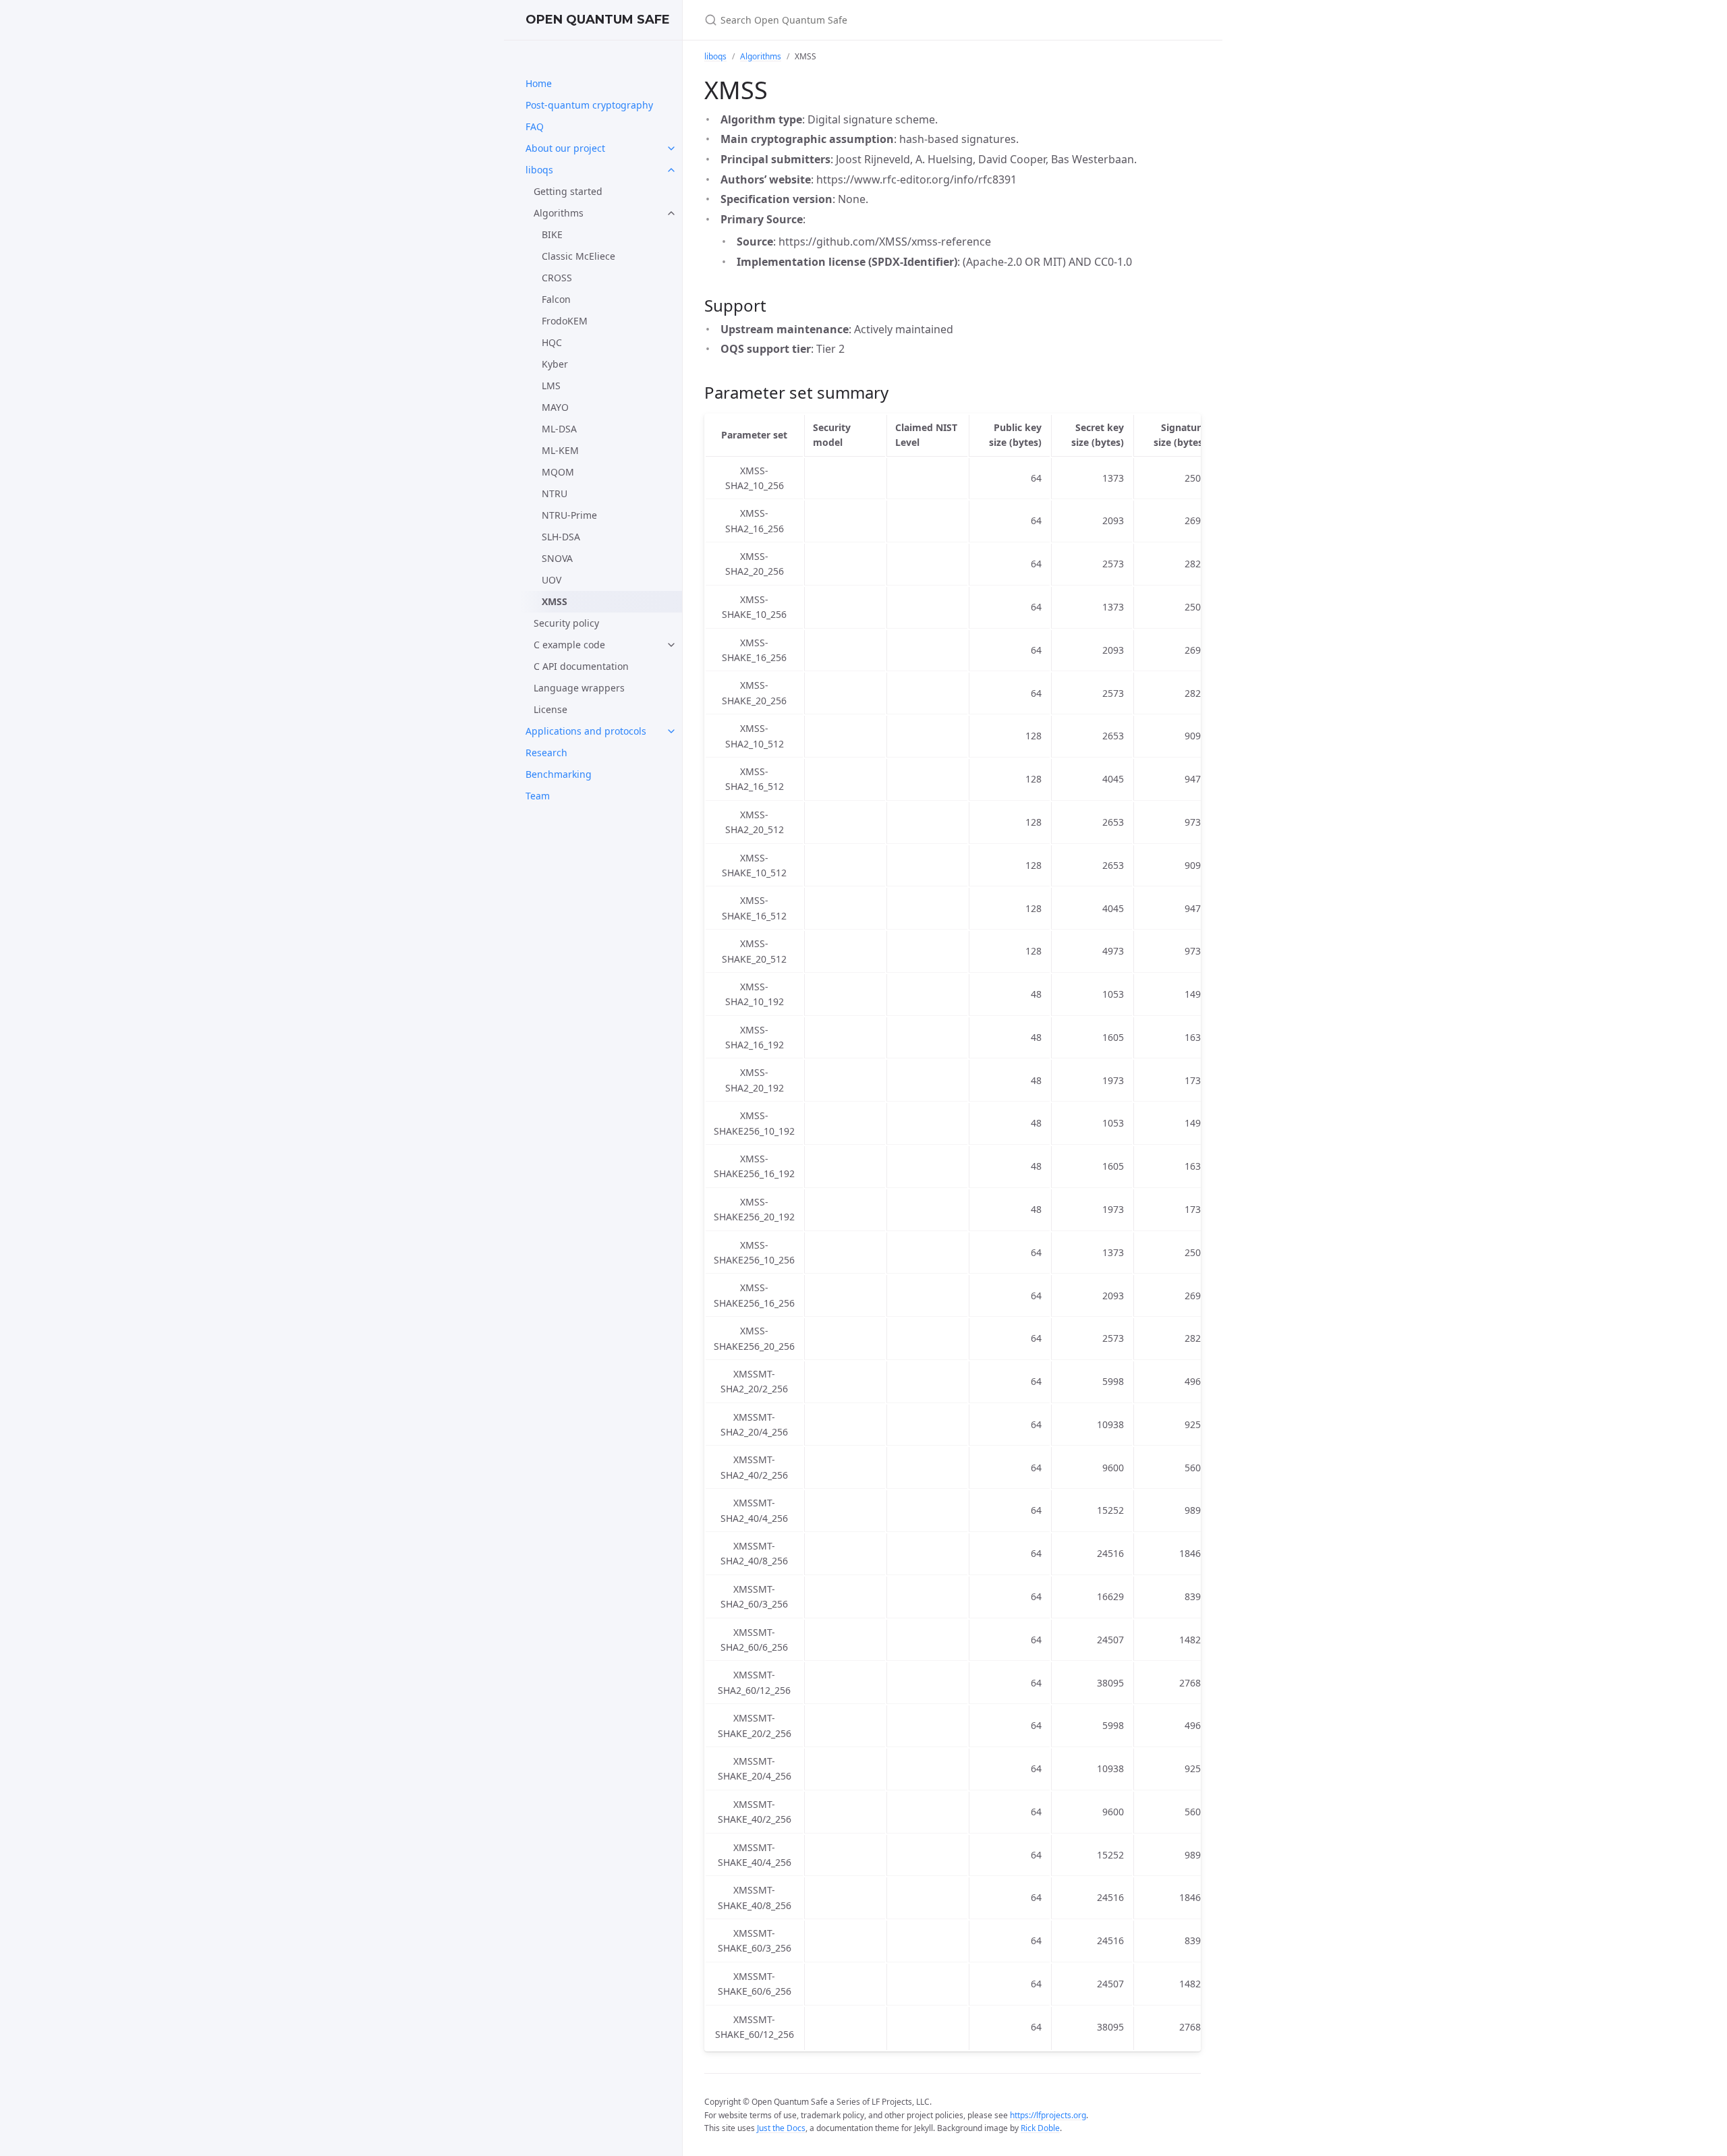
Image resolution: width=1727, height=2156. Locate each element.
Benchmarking (559, 774)
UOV (551, 580)
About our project (565, 148)
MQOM (558, 472)
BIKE (552, 234)
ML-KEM (560, 450)
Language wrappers (579, 688)
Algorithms (559, 213)
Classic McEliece (578, 256)
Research (546, 753)
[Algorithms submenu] (671, 213)
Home (539, 83)
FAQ (535, 126)
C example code (569, 645)
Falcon (556, 299)
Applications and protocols (586, 731)
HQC (552, 342)
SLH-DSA (561, 537)
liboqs (539, 170)
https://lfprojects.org (1048, 2115)
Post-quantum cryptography (589, 105)
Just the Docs (781, 2128)
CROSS (557, 278)
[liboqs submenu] (671, 170)
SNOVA (557, 558)
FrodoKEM (565, 321)
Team (538, 796)
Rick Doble (1040, 2128)
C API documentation (581, 666)
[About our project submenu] (671, 148)
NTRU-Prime (569, 515)
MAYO (555, 407)
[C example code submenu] (671, 645)
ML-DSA (559, 429)
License (550, 709)
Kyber (555, 364)
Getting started (568, 191)
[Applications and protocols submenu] (671, 731)
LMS (551, 386)
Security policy (566, 623)
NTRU (555, 493)
